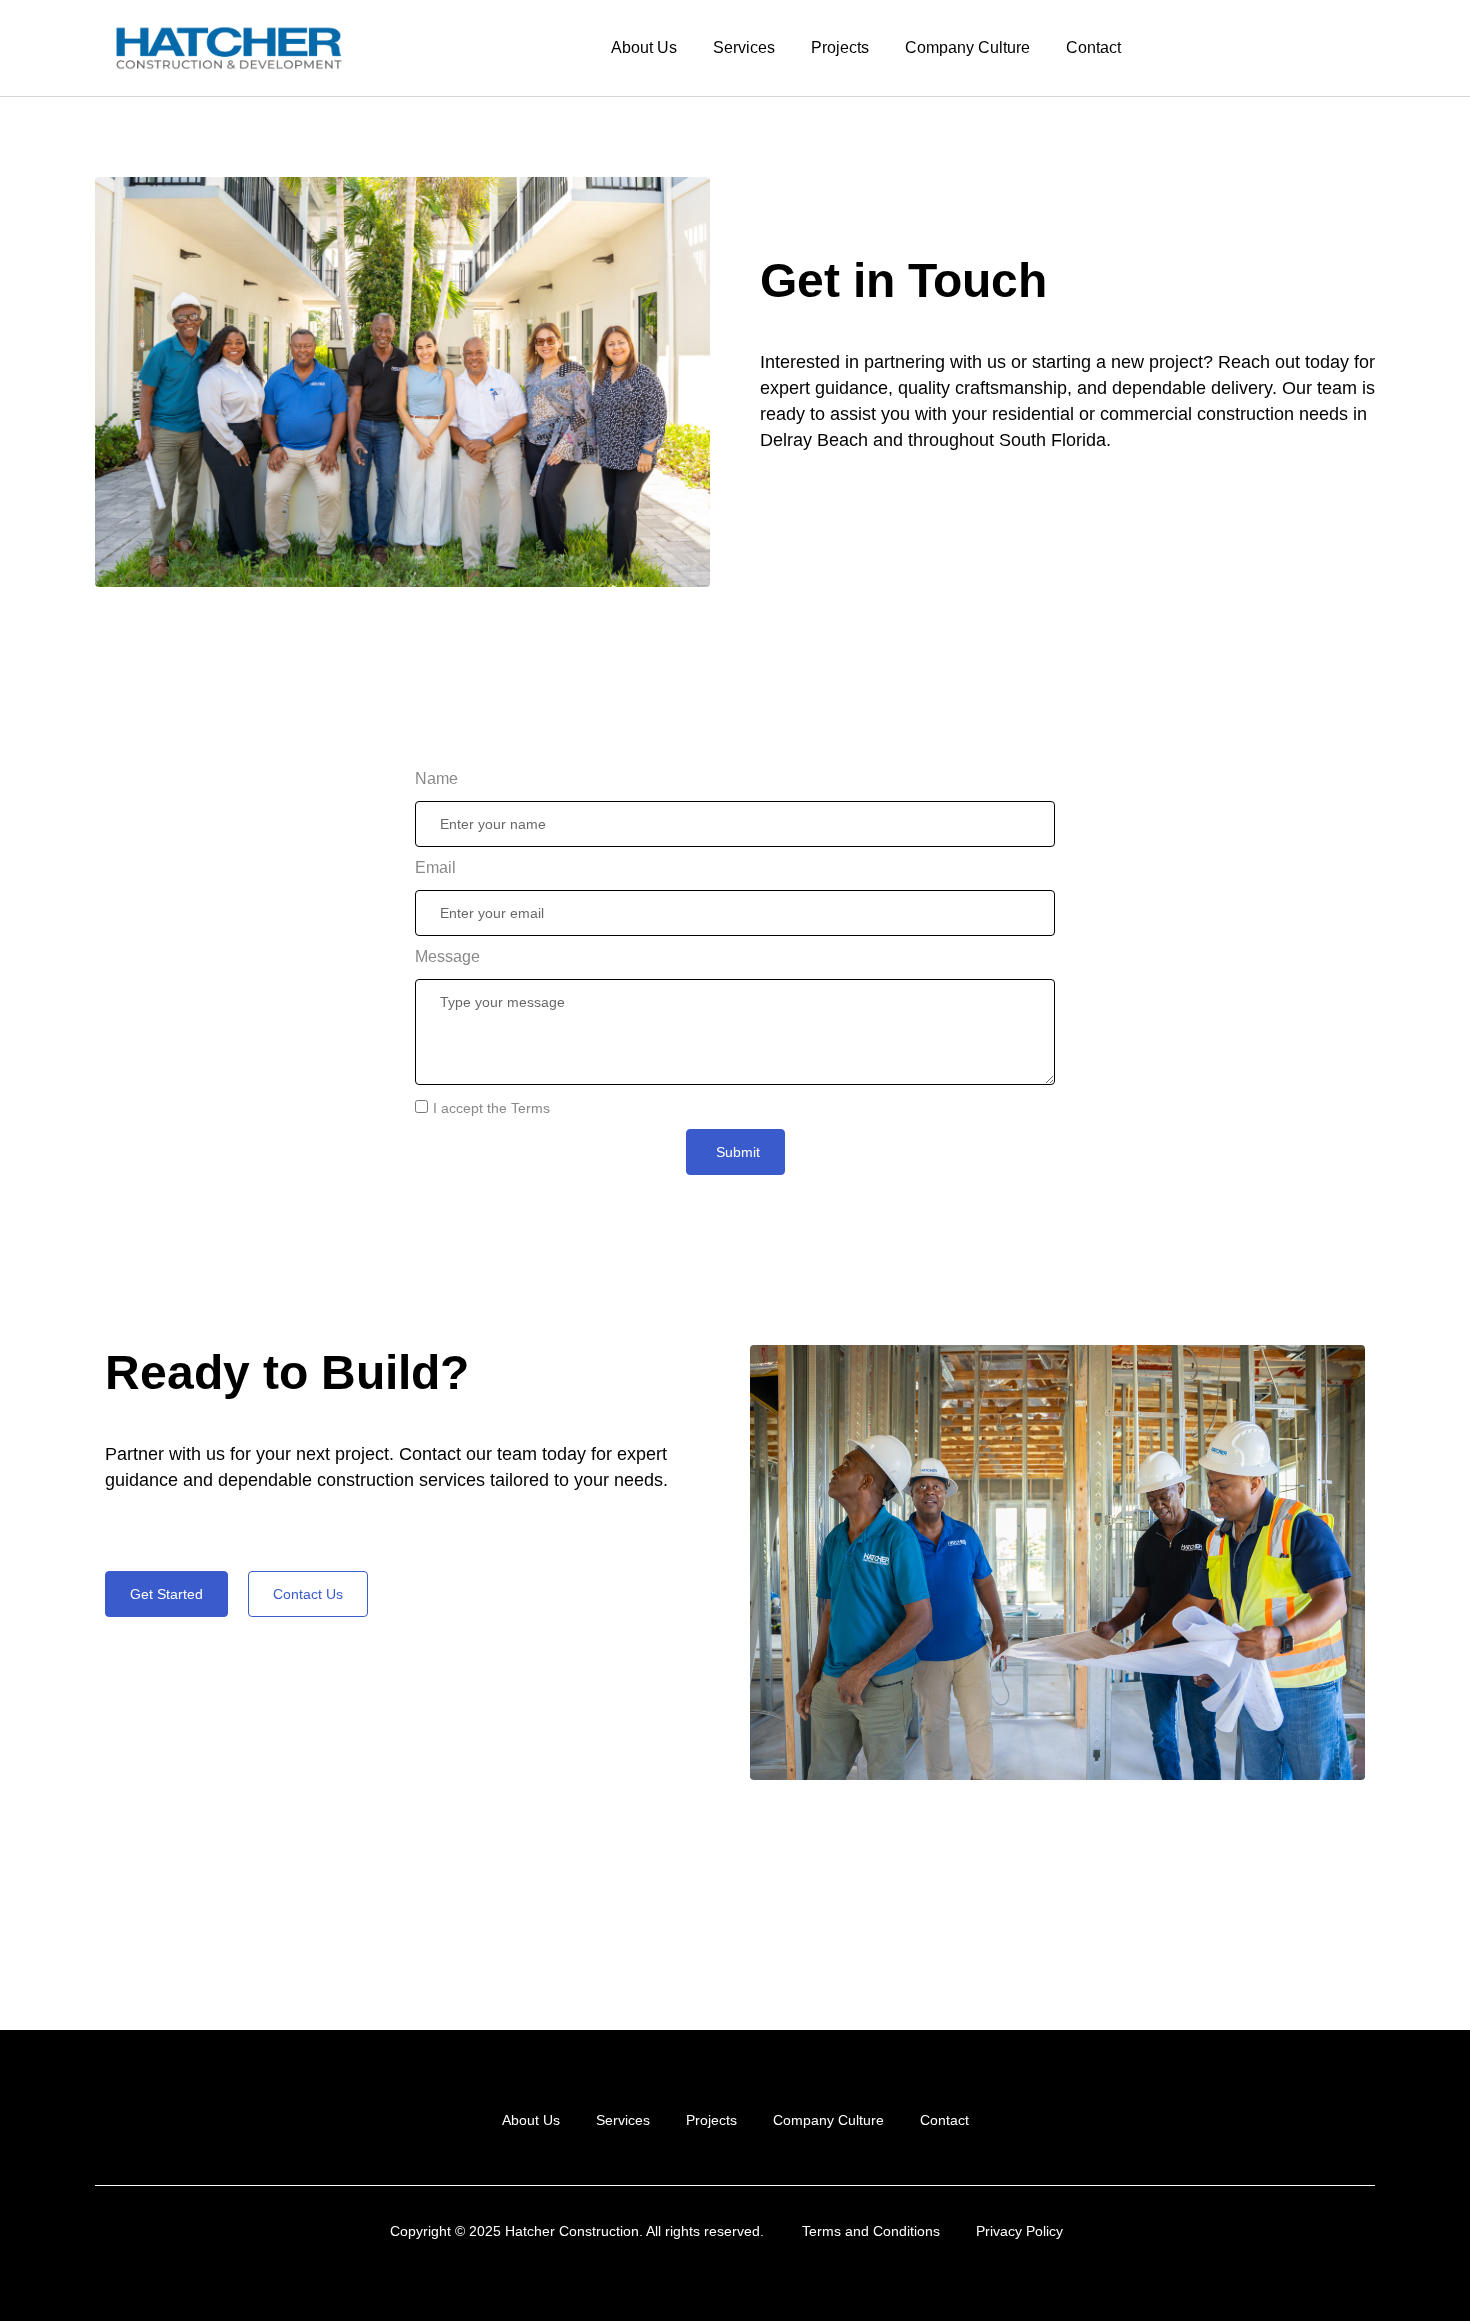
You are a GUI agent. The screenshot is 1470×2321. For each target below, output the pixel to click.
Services (744, 47)
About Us (644, 47)
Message (447, 956)
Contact (1093, 47)
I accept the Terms (491, 1108)
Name (436, 778)
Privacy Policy (1019, 2231)
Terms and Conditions (871, 2231)
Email (435, 867)
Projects (840, 47)
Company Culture (967, 47)
